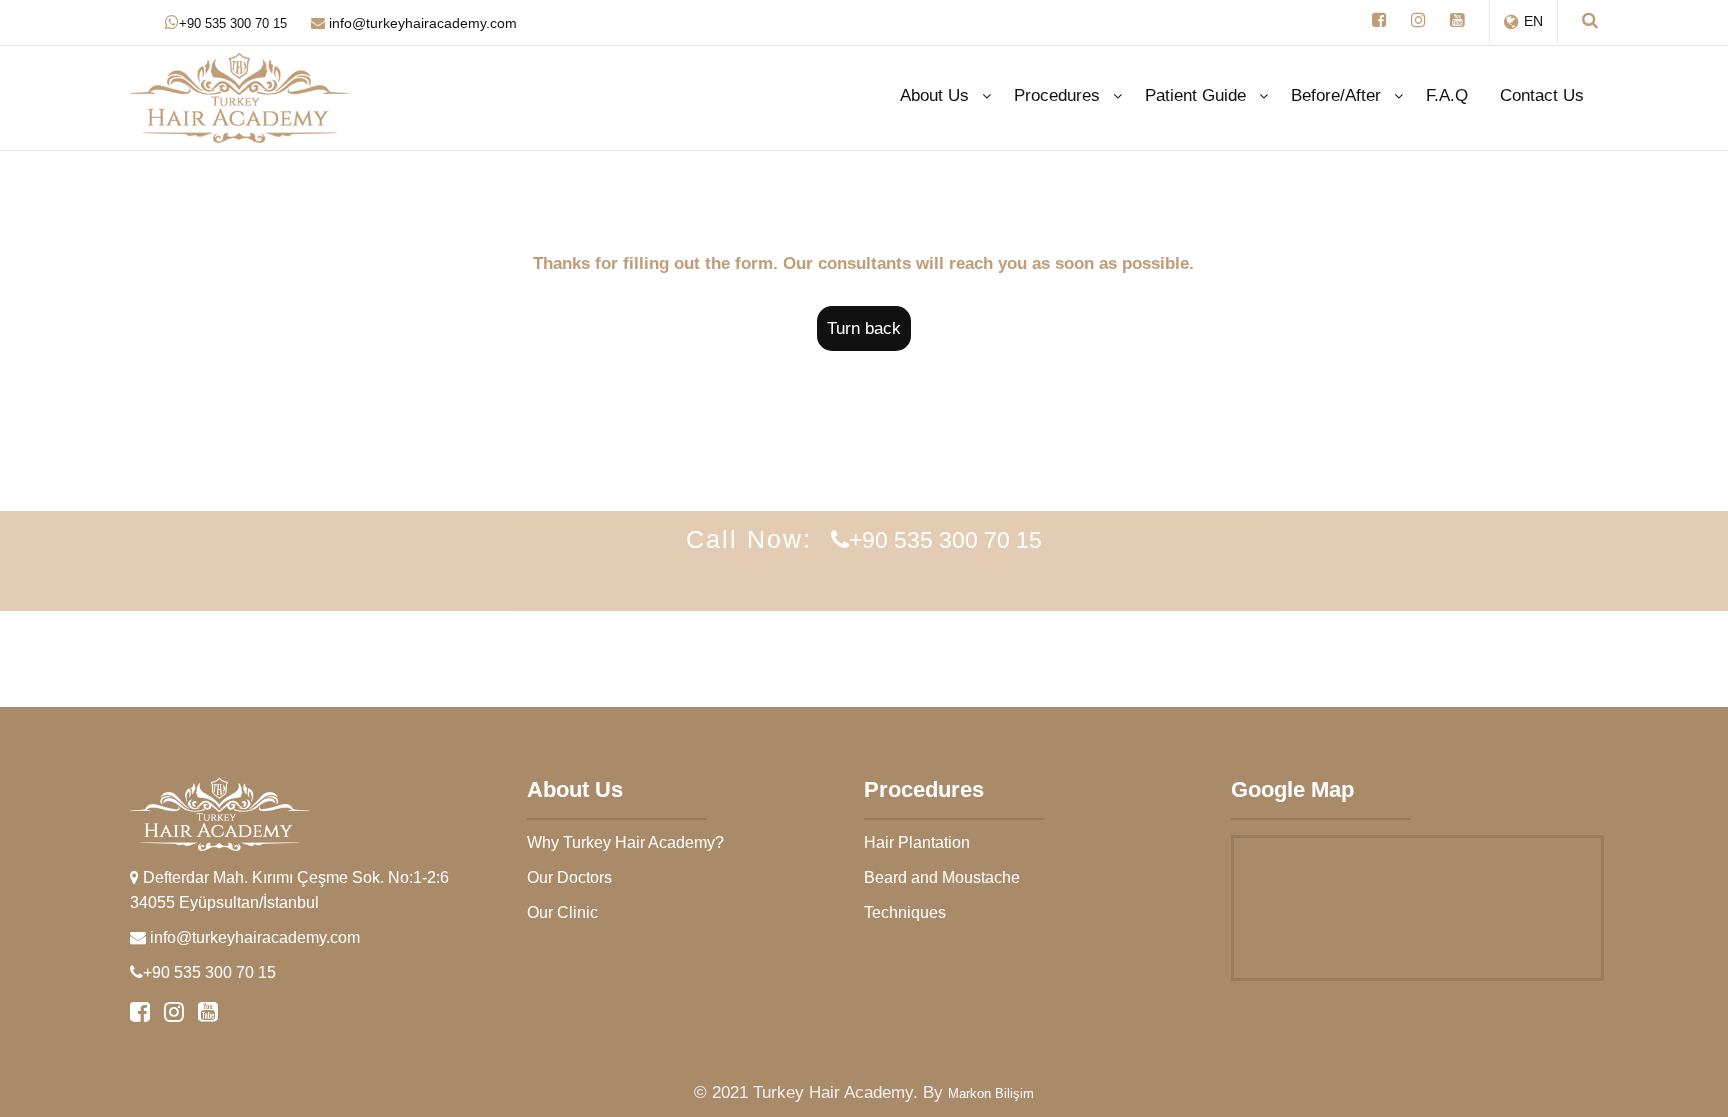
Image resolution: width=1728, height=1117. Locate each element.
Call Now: (864, 539)
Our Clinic (562, 912)
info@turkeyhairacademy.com (421, 23)
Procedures (1057, 95)
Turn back (864, 328)
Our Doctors (569, 877)
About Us (934, 95)
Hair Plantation (917, 842)
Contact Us (1542, 95)
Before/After (1336, 95)
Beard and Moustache (942, 877)
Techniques (905, 912)
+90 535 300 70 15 (233, 23)
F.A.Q (1447, 95)
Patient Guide (1195, 95)
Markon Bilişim (991, 1093)
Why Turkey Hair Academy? (625, 842)
